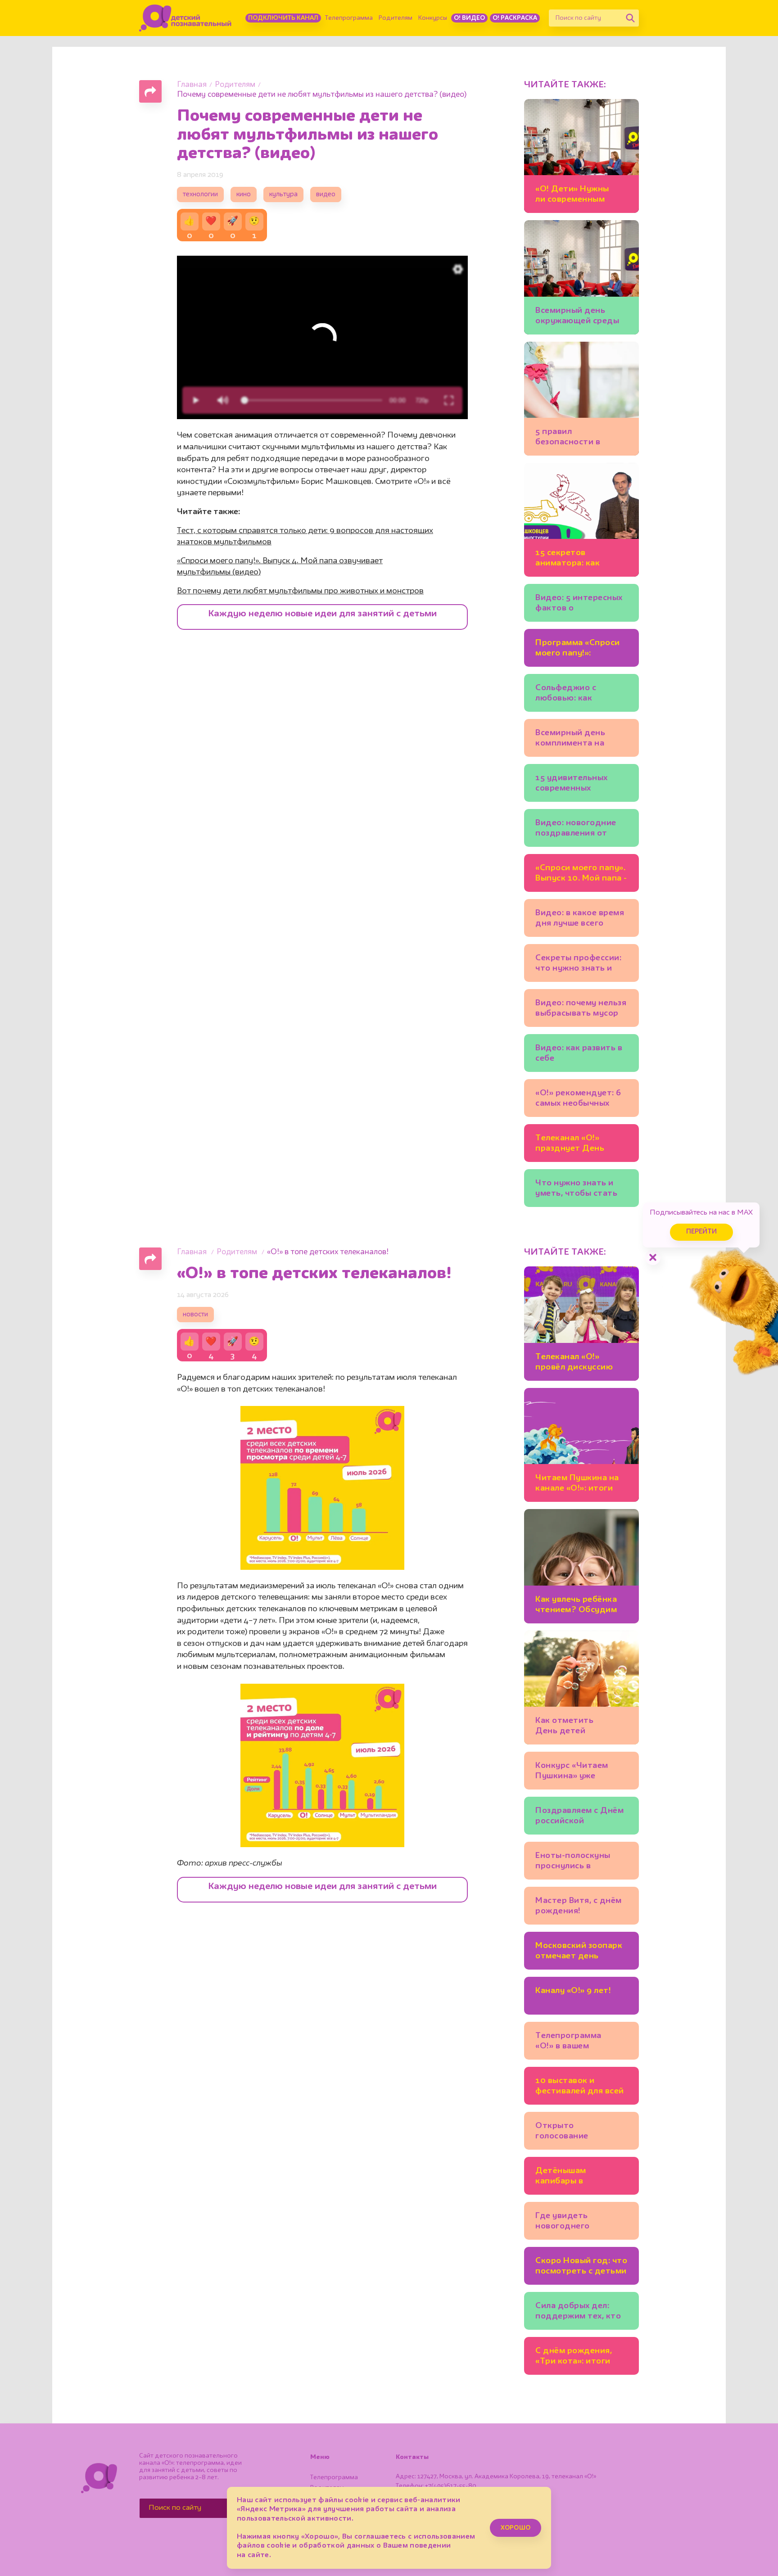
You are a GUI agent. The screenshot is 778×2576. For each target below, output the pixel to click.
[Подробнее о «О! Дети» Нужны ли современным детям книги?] (581, 156)
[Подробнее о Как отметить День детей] (581, 1688)
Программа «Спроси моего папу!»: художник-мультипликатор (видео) (578, 649)
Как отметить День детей (564, 1726)
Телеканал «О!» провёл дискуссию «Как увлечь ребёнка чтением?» (578, 1363)
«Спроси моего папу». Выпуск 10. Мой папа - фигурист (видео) (581, 874)
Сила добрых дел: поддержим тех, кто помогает (578, 2312)
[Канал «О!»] (185, 18)
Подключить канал (283, 18)
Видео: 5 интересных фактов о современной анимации (579, 604)
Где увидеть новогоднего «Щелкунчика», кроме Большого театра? (581, 2222)
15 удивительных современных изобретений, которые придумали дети (578, 784)
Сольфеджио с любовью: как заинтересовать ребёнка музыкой (572, 694)
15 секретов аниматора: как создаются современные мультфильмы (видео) (568, 559)
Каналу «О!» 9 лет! (573, 1991)
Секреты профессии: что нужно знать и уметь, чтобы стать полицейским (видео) (580, 965)
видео (326, 195)
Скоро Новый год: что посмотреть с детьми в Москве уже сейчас (581, 2267)
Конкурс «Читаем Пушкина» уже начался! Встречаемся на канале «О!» (581, 1772)
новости (195, 1315)
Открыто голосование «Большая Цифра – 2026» (574, 2132)
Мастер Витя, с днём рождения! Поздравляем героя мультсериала (579, 1907)
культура (283, 195)
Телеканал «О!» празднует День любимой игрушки (573, 1145)
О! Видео (469, 18)
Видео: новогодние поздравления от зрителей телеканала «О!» (580, 829)
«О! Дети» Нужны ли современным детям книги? (572, 196)
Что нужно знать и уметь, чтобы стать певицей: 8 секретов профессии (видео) (578, 1190)
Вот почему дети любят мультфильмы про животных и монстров (300, 591)
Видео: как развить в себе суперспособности (579, 1055)
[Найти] (630, 18)
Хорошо (516, 2528)
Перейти (701, 1232)
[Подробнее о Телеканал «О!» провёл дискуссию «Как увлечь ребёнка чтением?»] (581, 1323)
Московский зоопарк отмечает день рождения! (579, 1952)
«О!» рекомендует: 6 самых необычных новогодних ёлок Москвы (578, 1100)
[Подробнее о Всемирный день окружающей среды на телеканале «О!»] (581, 277)
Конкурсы (433, 18)
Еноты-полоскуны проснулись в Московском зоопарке (573, 1862)
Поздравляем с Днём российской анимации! (579, 1817)
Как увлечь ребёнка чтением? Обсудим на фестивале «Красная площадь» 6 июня (580, 1606)
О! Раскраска (515, 18)
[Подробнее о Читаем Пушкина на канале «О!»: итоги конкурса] (581, 1445)
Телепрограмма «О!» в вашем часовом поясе (568, 2042)
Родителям (396, 18)
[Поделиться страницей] (150, 91)
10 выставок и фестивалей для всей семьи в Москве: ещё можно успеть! (580, 2087)
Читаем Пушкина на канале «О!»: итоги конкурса (577, 1485)
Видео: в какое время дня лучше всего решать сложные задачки (580, 920)
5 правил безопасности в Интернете (568, 438)
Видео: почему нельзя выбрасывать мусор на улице (581, 1010)
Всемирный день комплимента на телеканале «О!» (570, 739)
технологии (200, 195)
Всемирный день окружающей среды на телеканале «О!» (577, 317)
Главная (192, 85)
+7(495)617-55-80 (451, 2486)
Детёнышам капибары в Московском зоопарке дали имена (580, 2177)
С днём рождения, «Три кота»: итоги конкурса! (574, 2357)
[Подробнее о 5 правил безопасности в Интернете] (581, 399)
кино (244, 195)
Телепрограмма (349, 18)
